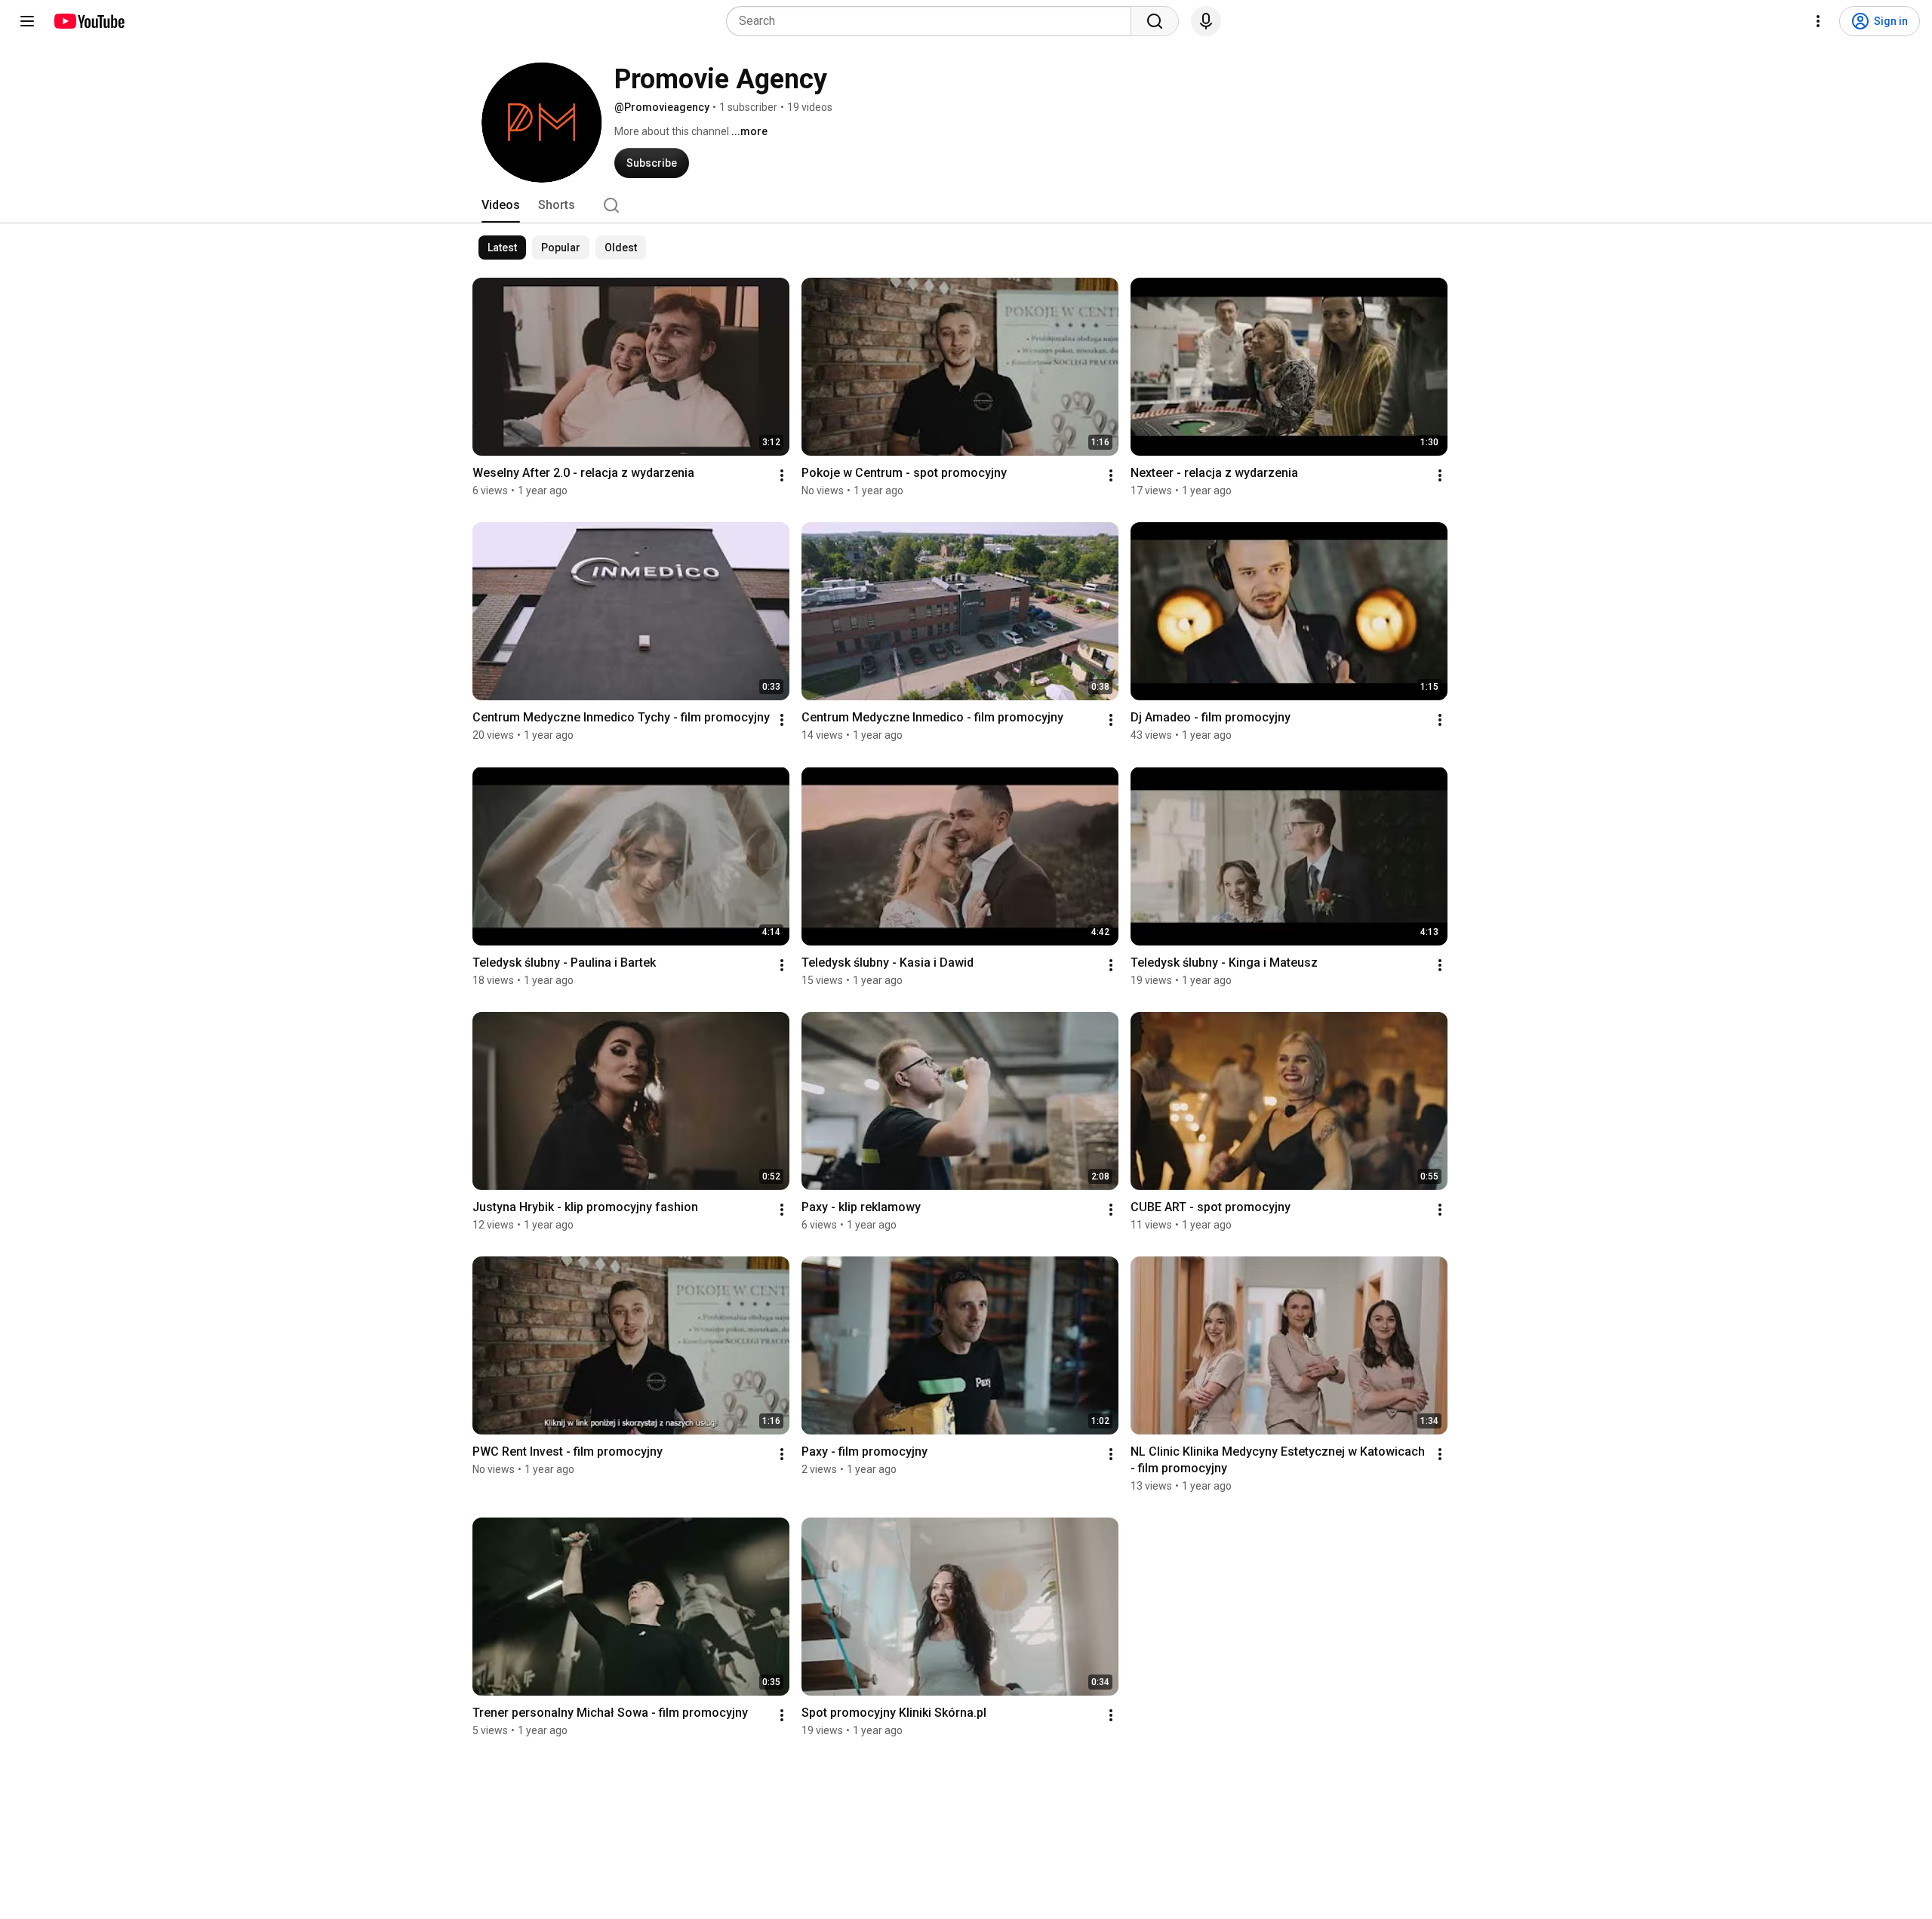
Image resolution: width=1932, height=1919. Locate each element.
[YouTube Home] (89, 21)
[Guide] (27, 21)
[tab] (501, 205)
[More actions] (782, 475)
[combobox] (933, 21)
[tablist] (966, 205)
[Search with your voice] (1206, 21)
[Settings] (1818, 21)
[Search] (1155, 21)
